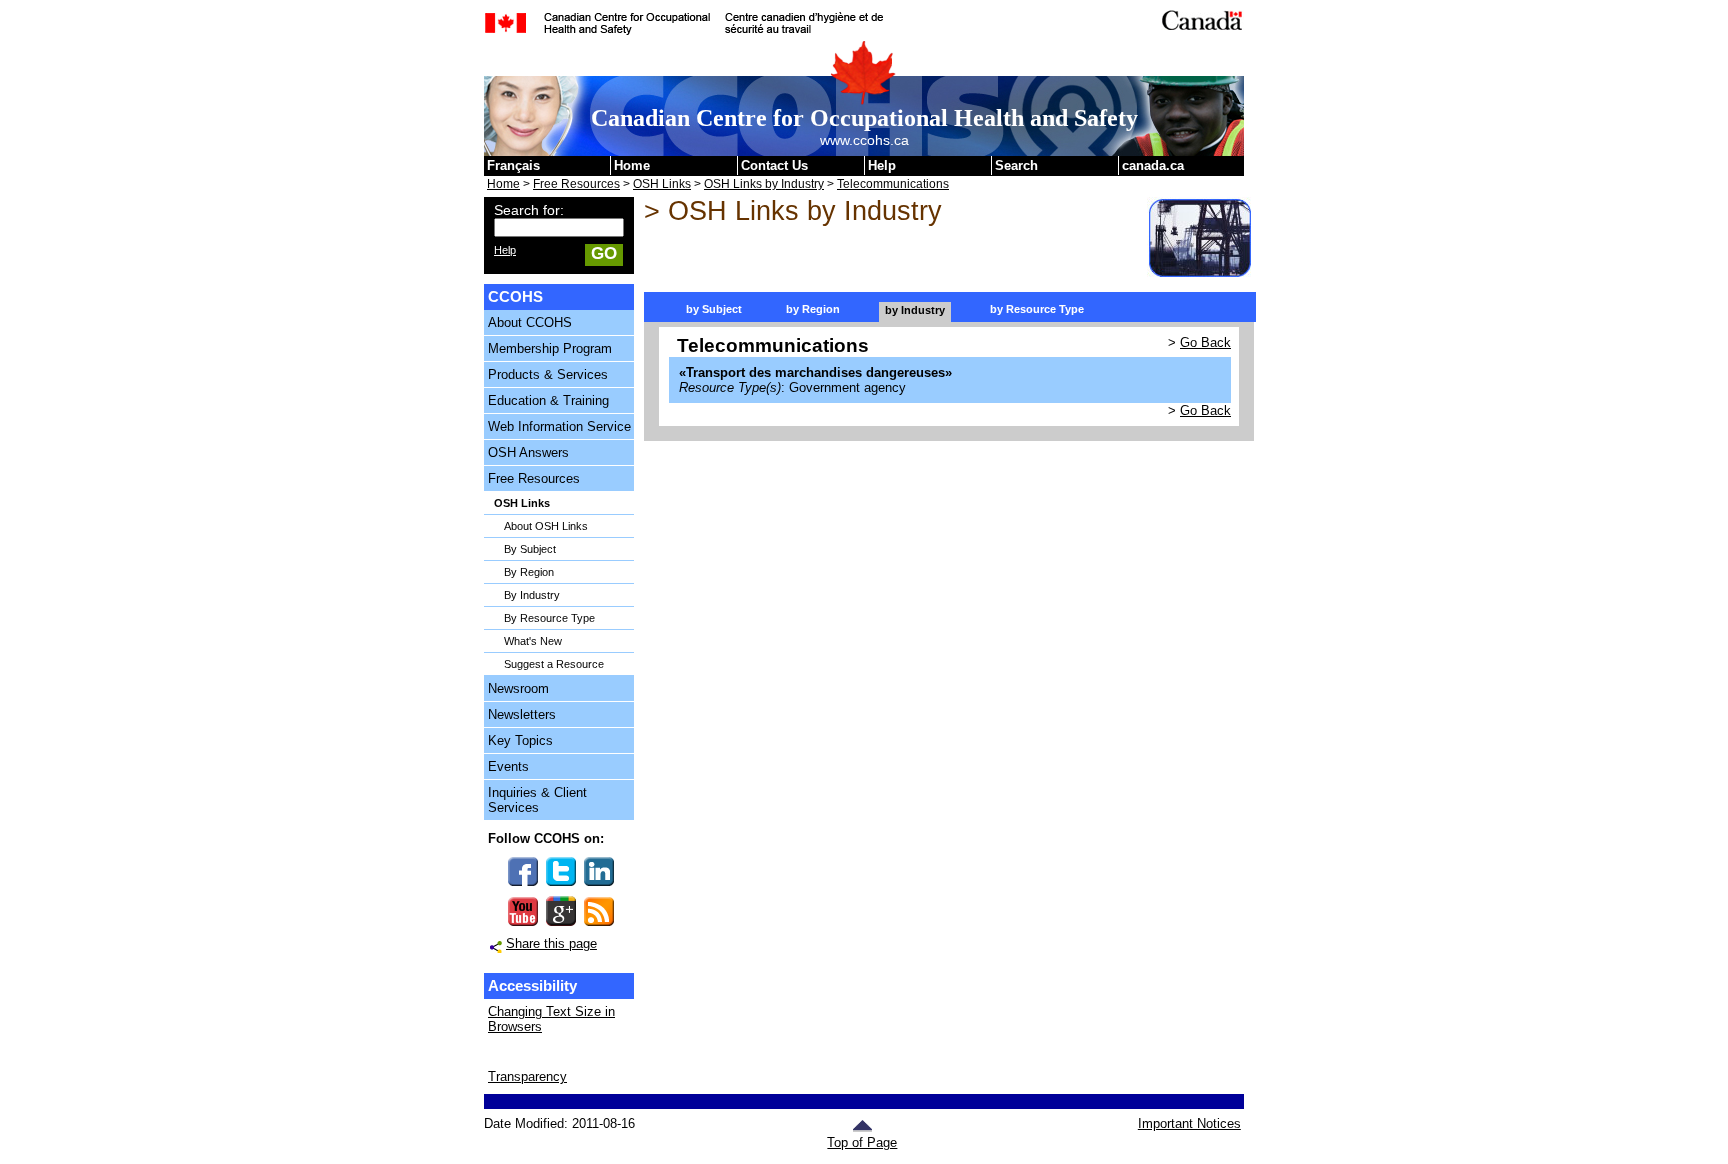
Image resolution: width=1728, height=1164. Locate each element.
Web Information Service (559, 426)
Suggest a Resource (554, 664)
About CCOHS (530, 322)
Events (508, 766)
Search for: (529, 210)
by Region (813, 309)
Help (882, 165)
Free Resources (576, 184)
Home (632, 165)
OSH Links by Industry (764, 184)
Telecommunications (893, 184)
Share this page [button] (551, 943)
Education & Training (548, 400)
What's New (533, 641)
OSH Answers (528, 452)
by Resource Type (1037, 309)
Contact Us (774, 165)
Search (1016, 165)
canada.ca (1153, 165)
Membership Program (550, 348)
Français (513, 165)
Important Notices (1189, 1123)
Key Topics (520, 740)
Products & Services (548, 374)
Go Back (1205, 342)
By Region (529, 572)
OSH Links (662, 184)
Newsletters (522, 714)
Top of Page (862, 1142)
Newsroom (518, 688)
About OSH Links (546, 526)
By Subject (530, 549)
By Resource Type (549, 618)
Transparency (527, 1076)
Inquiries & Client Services (537, 800)
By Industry (532, 595)
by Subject (714, 309)
